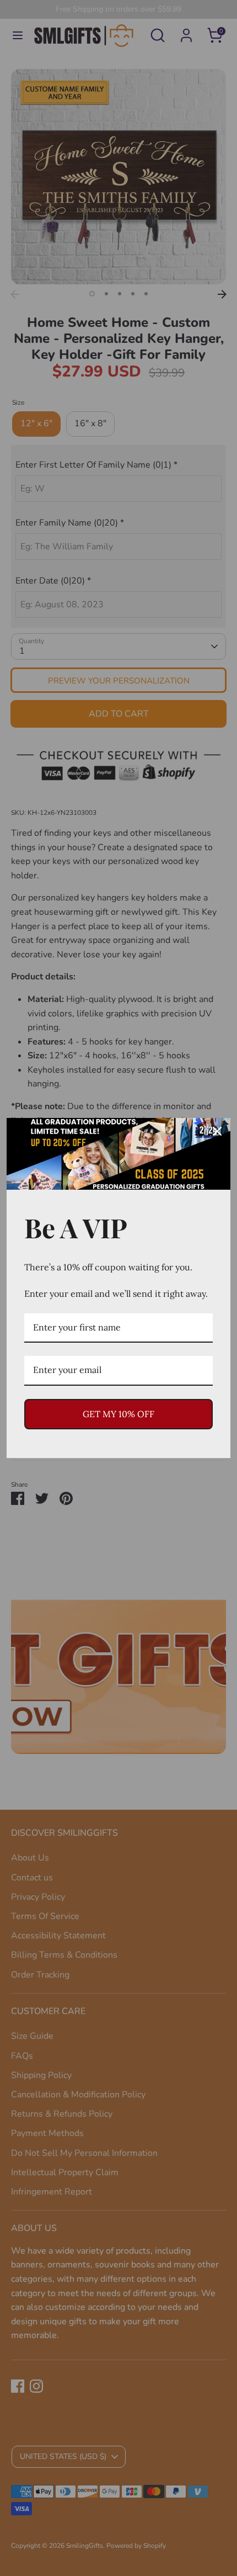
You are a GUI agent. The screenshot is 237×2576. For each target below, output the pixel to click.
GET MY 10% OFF (118, 1414)
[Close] (217, 1131)
